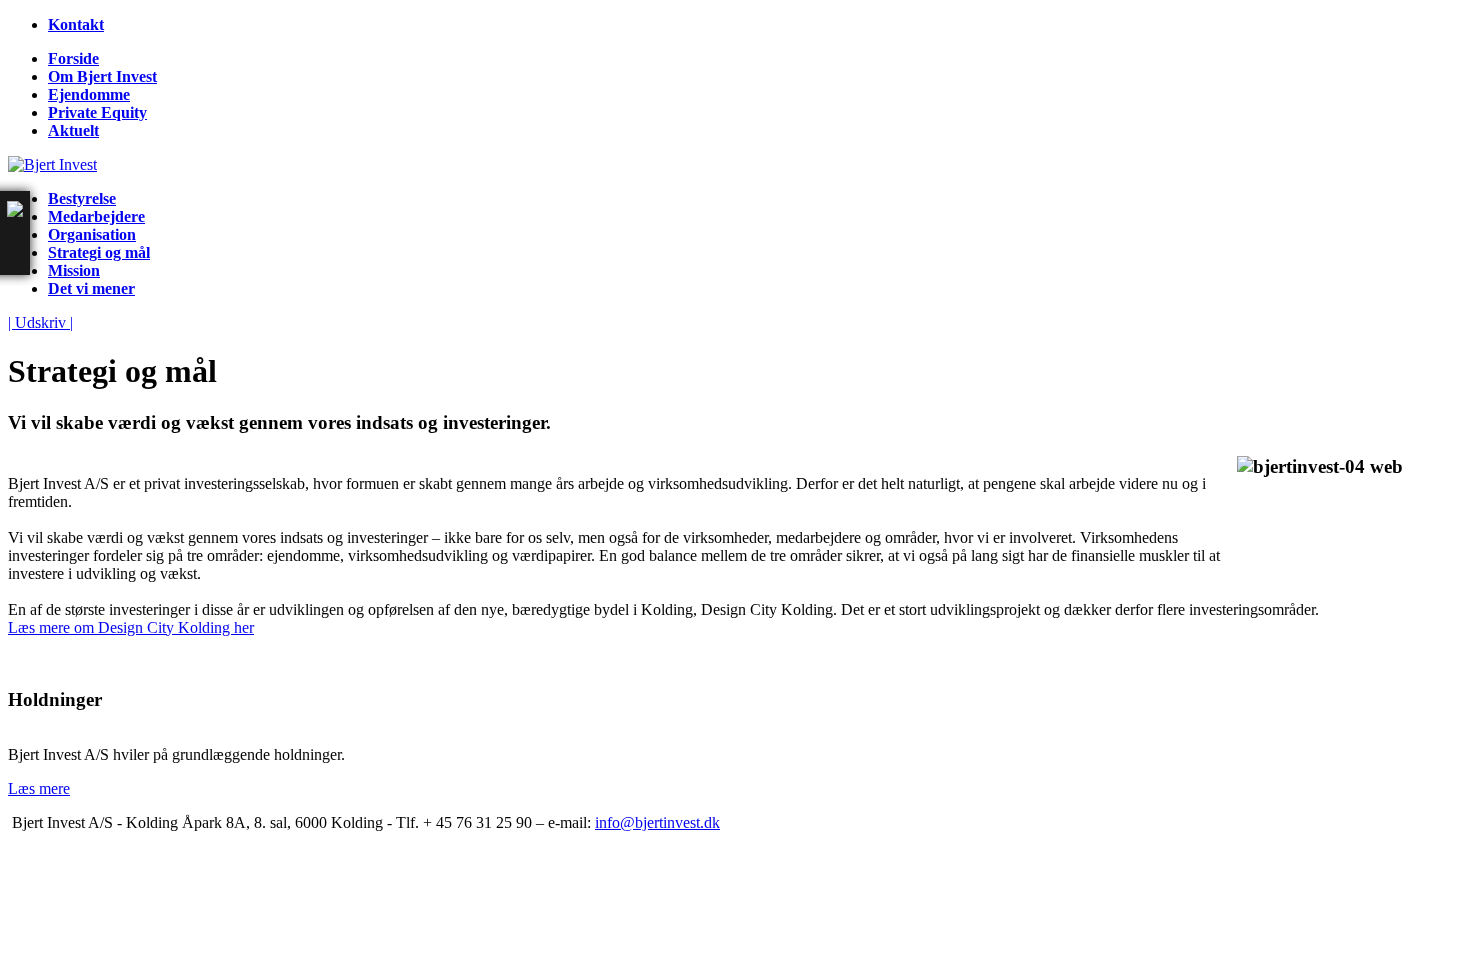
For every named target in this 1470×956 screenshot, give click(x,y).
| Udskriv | (40, 322)
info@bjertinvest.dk (657, 822)
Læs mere (39, 788)
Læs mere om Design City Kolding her (131, 627)
